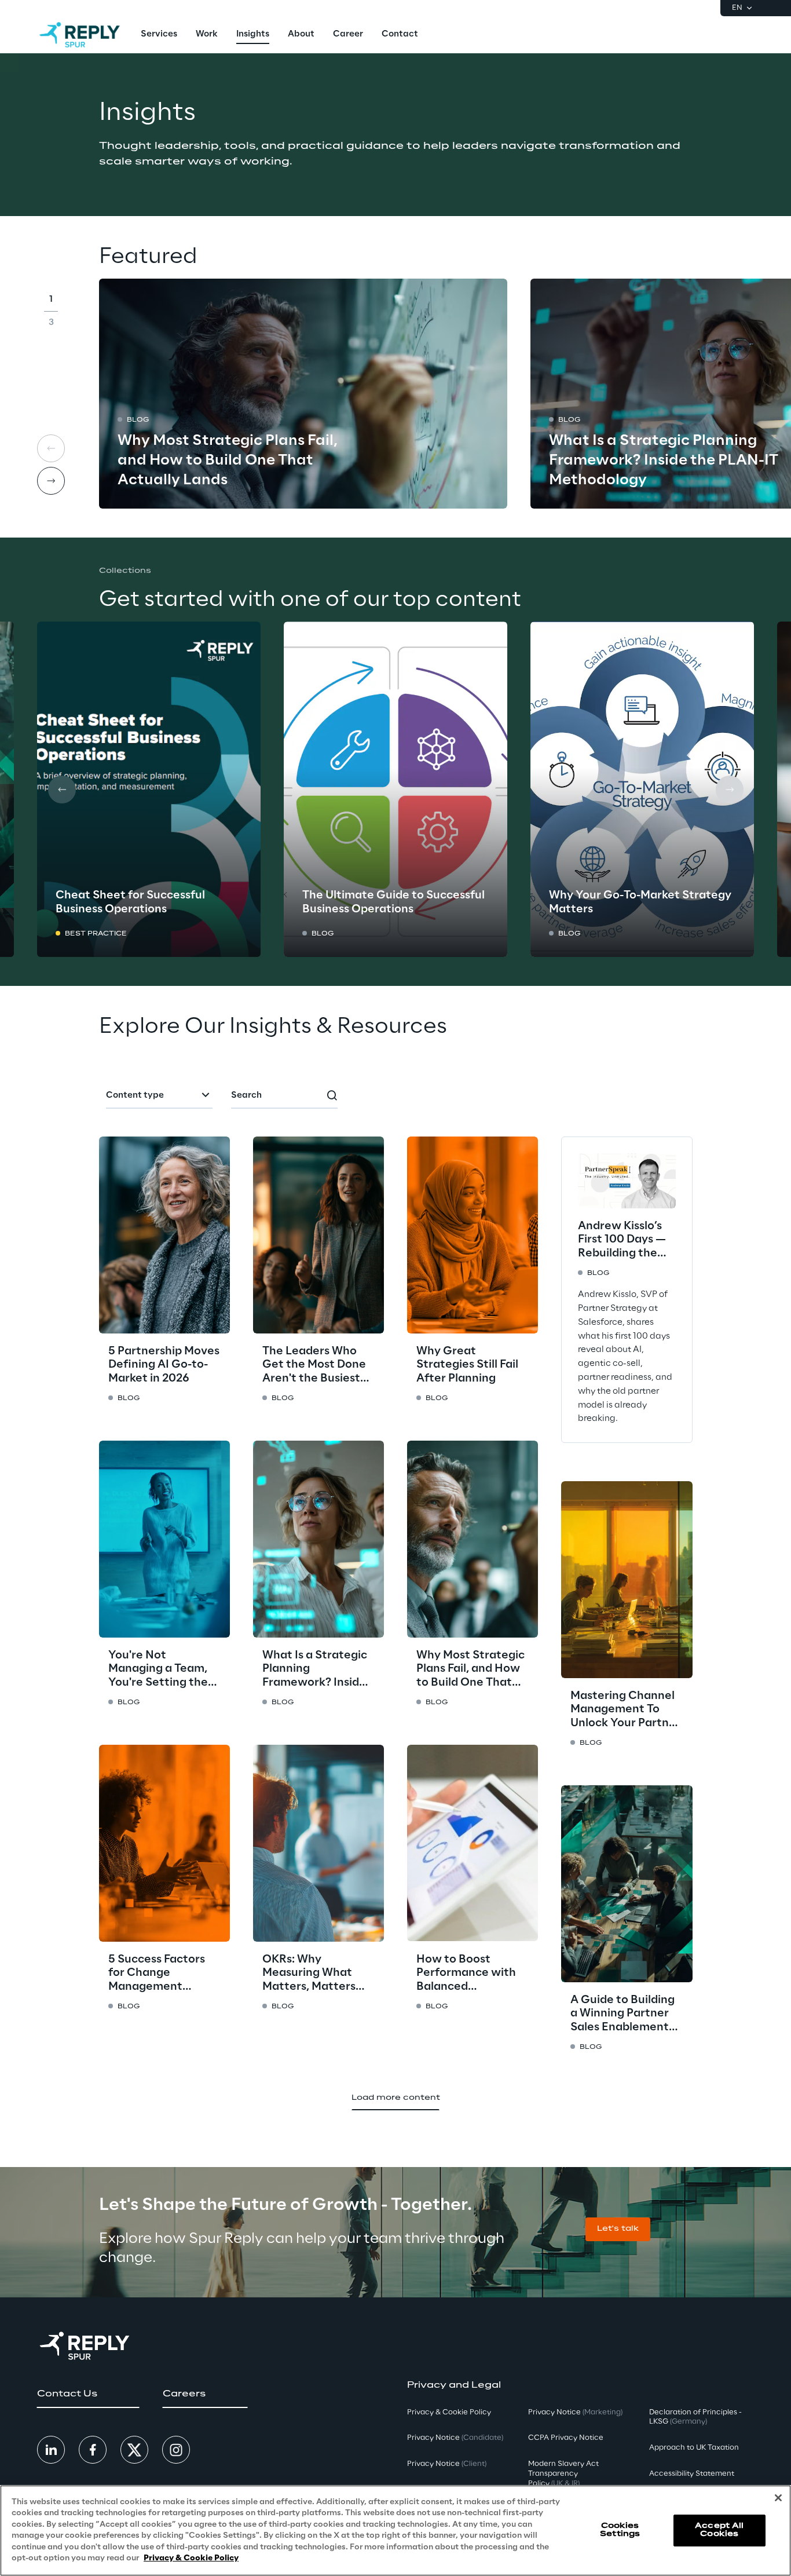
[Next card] (51, 481)
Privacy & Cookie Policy (191, 2558)
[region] (395, 2531)
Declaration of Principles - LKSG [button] (695, 2417)
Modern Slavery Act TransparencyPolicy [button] (563, 2474)
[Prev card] (51, 448)
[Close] (778, 2498)
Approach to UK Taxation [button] (694, 2448)
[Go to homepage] (80, 35)
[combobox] (159, 1096)
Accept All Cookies (719, 2530)
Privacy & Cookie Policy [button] (449, 2412)
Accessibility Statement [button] (692, 2474)
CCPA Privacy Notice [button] (566, 2438)
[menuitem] (159, 35)
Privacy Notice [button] (455, 2438)
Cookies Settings (620, 2530)
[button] (618, 2229)
